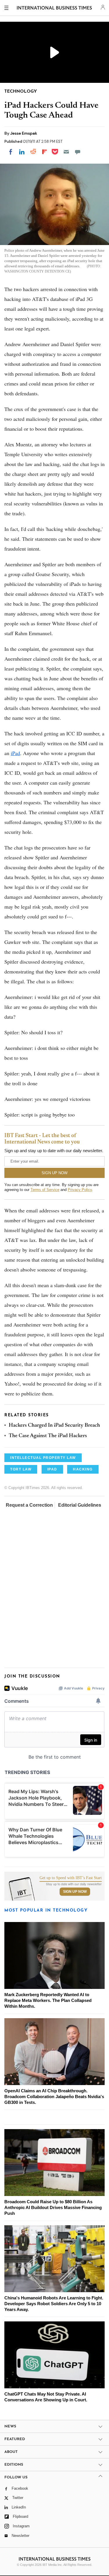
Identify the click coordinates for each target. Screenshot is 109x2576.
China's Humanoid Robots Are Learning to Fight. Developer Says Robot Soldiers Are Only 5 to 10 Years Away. (54, 2304)
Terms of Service (45, 1190)
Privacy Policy (80, 1190)
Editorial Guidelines (80, 1505)
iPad (15, 753)
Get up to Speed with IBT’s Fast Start (71, 1878)
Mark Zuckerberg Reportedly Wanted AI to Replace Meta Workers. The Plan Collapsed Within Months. (48, 2000)
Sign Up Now (75, 1892)
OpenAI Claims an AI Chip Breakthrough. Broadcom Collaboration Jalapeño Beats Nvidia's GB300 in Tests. (54, 2097)
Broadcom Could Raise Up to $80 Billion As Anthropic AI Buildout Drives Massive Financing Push (53, 2207)
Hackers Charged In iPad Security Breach (54, 1426)
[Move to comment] (78, 152)
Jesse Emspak (24, 133)
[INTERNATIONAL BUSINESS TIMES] (54, 9)
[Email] (66, 152)
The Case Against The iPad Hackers (48, 1436)
